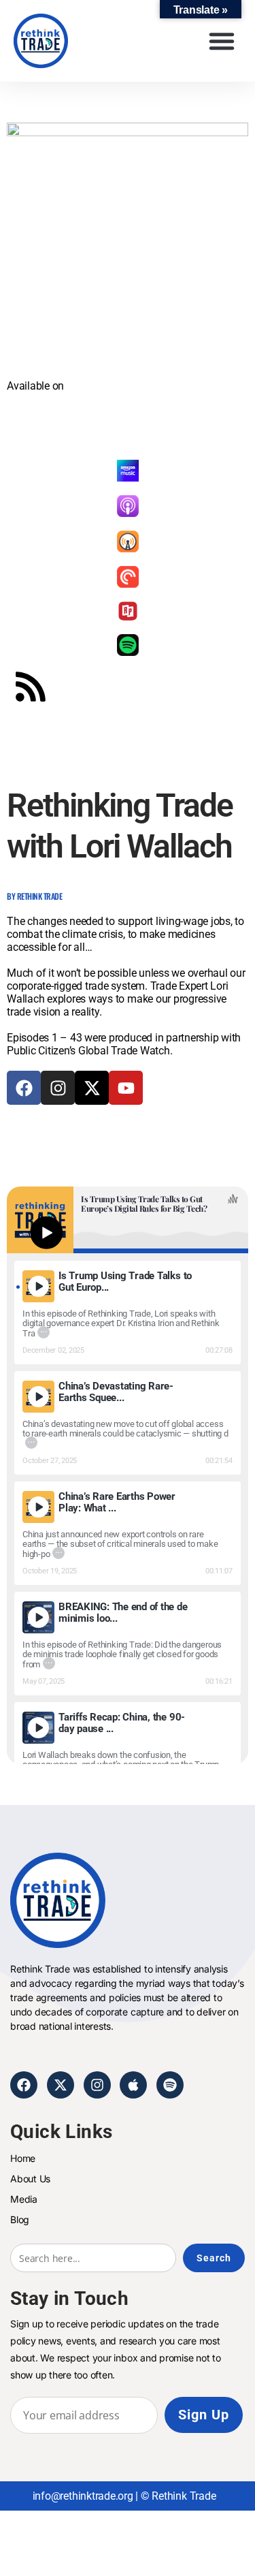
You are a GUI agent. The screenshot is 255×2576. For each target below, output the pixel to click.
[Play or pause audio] (46, 1232)
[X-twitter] (92, 1088)
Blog (20, 2219)
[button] (221, 41)
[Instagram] (58, 1088)
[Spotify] (170, 2085)
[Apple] (133, 2085)
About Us (30, 2179)
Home (23, 2158)
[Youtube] (126, 1088)
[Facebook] (24, 1088)
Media (24, 2199)
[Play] (38, 1286)
